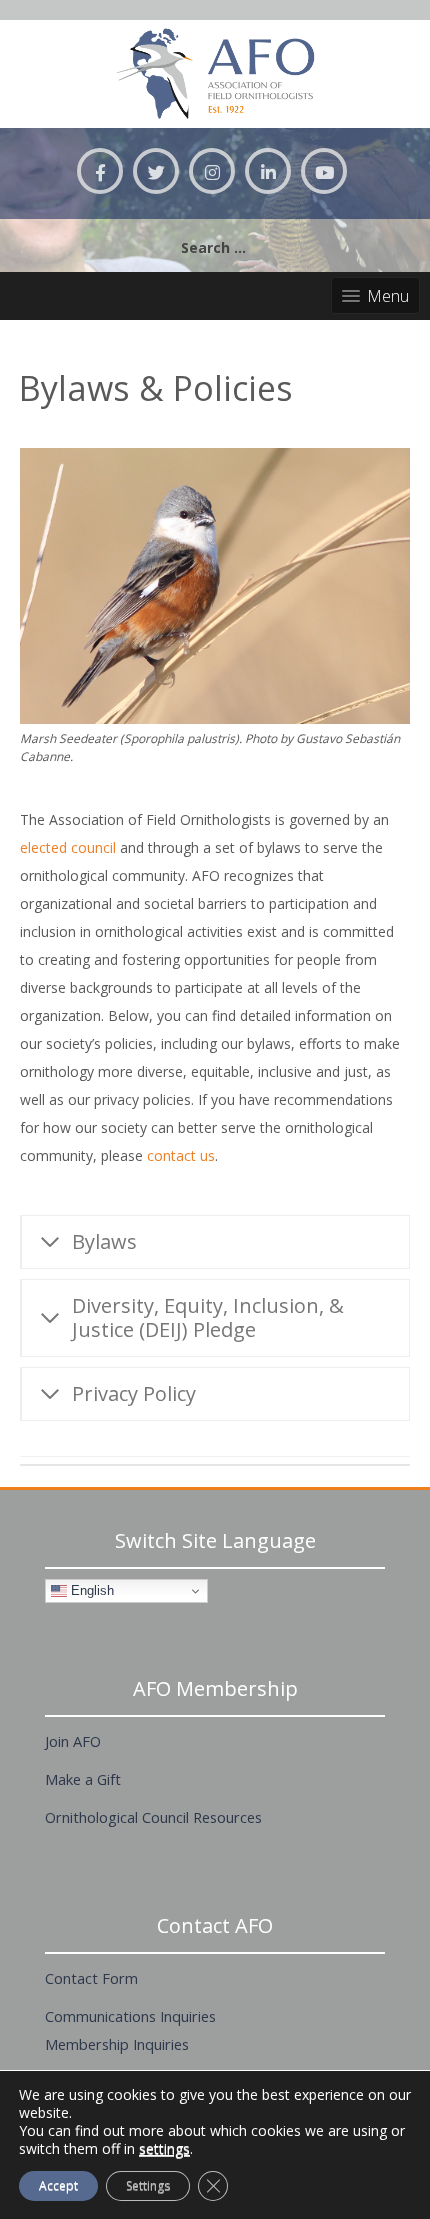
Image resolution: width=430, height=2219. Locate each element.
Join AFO (73, 1741)
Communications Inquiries (130, 2016)
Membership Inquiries (117, 2044)
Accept (58, 2185)
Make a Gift (83, 1779)
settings (164, 2149)
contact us (181, 1155)
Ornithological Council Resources (153, 1817)
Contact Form (91, 1978)
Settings (148, 2185)
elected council (68, 847)
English (90, 1590)
